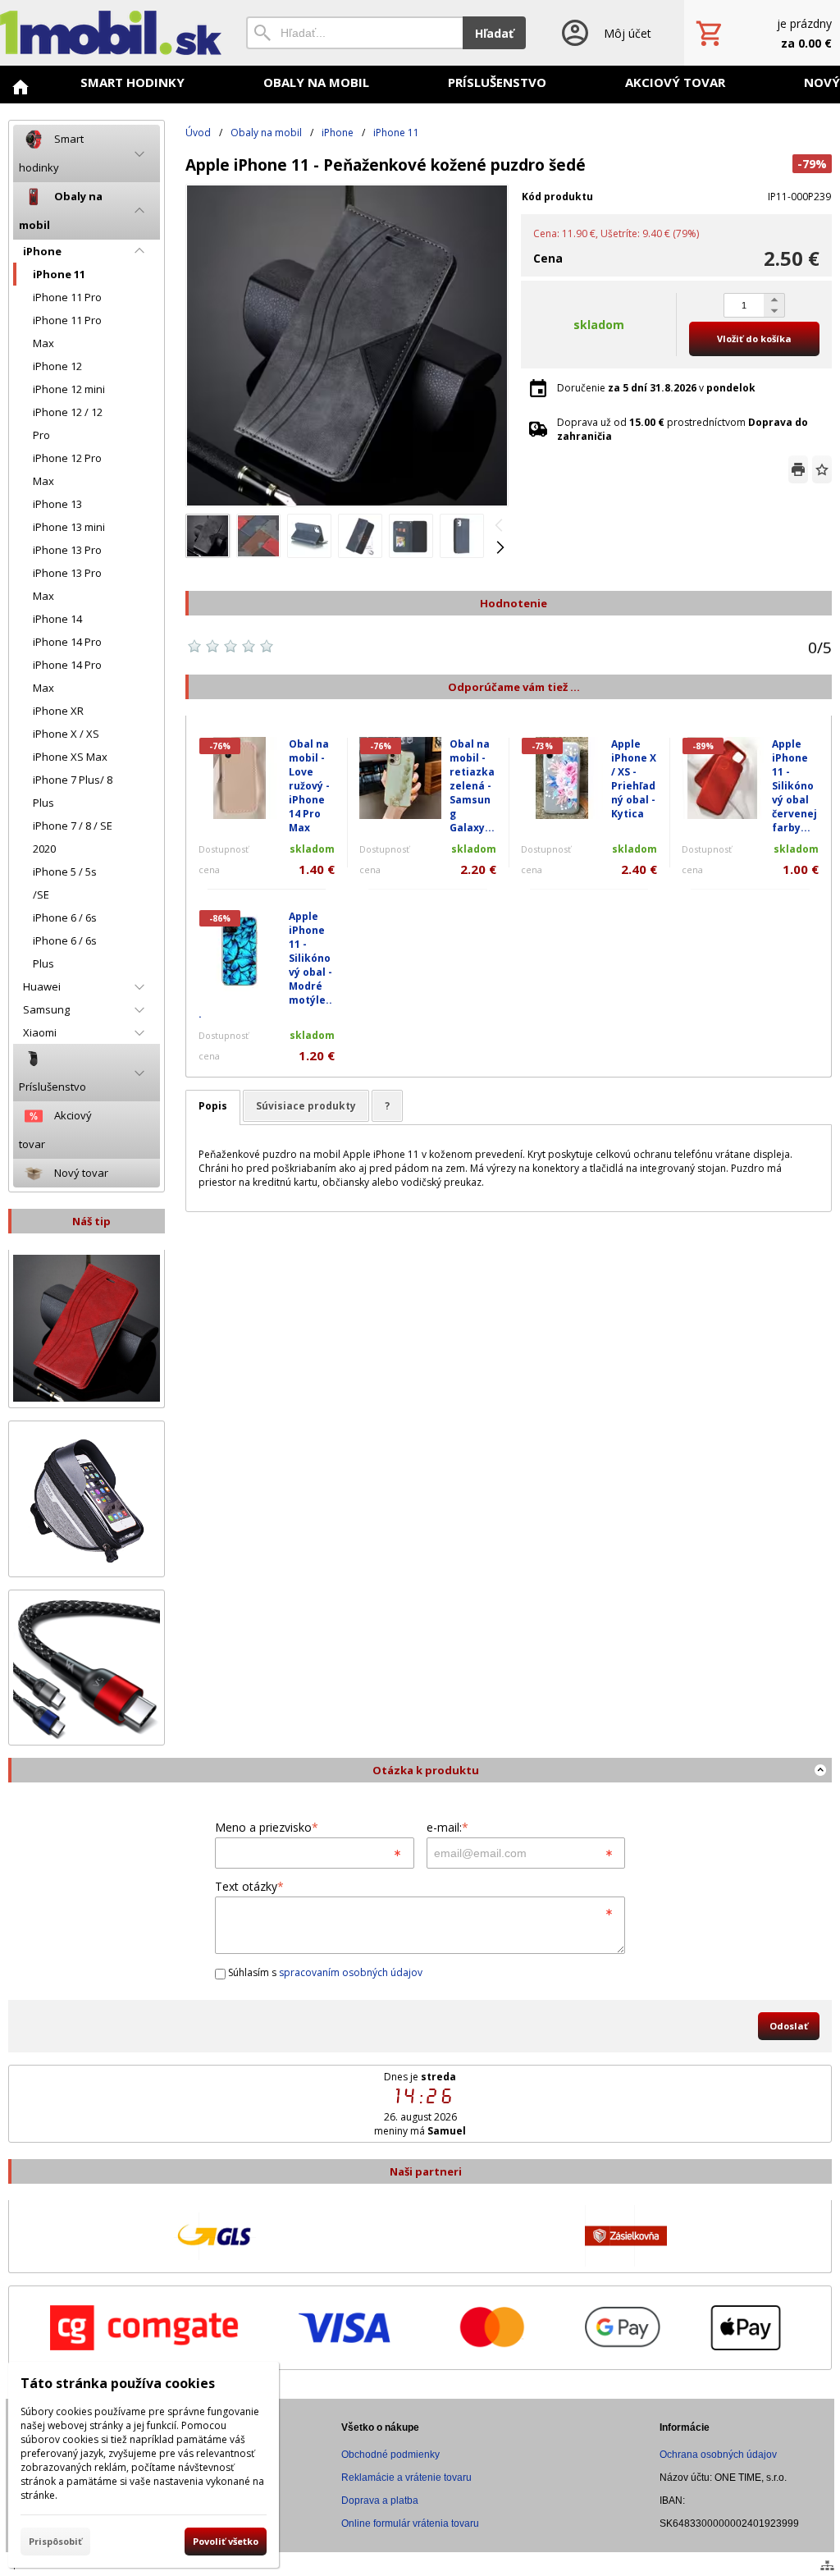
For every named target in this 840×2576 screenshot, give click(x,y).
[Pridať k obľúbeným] (822, 469)
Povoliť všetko (226, 2541)
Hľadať (494, 33)
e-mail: (447, 1827)
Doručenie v (656, 388)
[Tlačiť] (798, 469)
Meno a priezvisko (267, 1827)
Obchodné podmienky (390, 2455)
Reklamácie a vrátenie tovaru (406, 2478)
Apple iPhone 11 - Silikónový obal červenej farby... (794, 786)
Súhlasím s (324, 1972)
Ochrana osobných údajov (718, 2455)
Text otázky (249, 1886)
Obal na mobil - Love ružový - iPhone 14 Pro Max (309, 786)
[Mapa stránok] (827, 2565)
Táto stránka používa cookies (118, 2383)
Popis (213, 1106)
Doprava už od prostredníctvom (682, 429)
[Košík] (762, 33)
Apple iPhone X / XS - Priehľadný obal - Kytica (634, 779)
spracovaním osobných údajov (351, 1972)
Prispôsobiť (55, 2541)
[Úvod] (111, 33)
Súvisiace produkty (306, 1106)
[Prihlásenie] (605, 33)
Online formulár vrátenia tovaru (410, 2523)
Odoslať (789, 2026)
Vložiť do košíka (754, 339)
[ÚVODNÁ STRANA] (21, 87)
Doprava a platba (380, 2501)
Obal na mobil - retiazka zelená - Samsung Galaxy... (472, 786)
